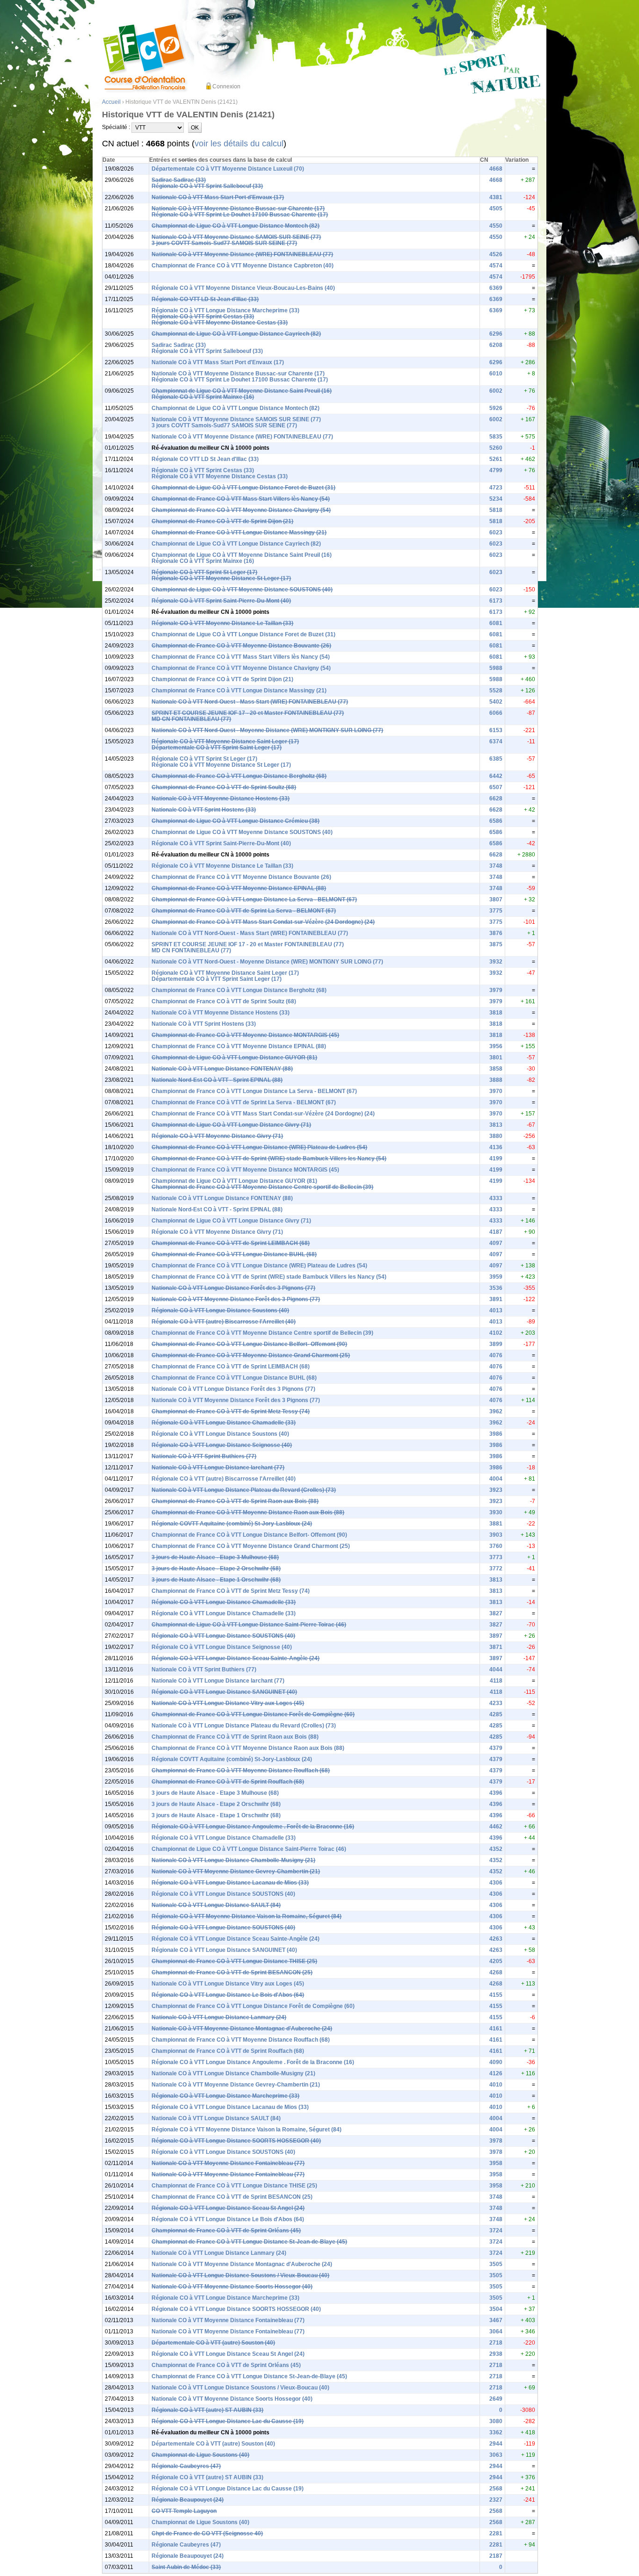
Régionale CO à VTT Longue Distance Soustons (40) (220, 1310)
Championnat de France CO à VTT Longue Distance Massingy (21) (239, 532)
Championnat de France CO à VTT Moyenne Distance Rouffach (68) (241, 1770)
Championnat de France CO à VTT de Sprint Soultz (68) (224, 787)
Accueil (111, 102)
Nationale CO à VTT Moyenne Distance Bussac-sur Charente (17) (238, 209)
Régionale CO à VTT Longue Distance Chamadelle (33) (224, 1423)
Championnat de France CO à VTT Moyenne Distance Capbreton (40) (243, 266)
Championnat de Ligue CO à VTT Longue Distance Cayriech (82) (236, 334)
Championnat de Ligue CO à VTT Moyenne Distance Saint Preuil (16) (242, 391)
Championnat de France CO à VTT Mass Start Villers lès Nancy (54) (241, 499)
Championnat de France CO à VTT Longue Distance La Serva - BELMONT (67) (254, 899)
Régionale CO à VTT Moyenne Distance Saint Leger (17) (225, 741)
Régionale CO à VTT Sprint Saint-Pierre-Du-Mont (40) (221, 601)
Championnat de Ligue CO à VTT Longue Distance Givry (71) (231, 1125)
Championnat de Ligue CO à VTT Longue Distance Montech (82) (236, 226)
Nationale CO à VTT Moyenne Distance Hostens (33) (221, 799)
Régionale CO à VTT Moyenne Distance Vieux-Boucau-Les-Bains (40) (243, 288)
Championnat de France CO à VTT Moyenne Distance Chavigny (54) (241, 510)
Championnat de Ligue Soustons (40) (200, 2455)
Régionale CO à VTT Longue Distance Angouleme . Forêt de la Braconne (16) (253, 1827)
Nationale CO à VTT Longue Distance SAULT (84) (216, 1905)
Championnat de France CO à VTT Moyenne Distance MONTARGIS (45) (245, 1035)
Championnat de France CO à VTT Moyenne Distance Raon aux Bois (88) (248, 1512)
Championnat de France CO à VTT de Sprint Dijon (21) (222, 521)
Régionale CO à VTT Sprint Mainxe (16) (203, 397)
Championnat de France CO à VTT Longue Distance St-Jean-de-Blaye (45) (249, 2242)
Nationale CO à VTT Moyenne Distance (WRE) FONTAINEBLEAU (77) (242, 254)
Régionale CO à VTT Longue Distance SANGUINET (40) (224, 1692)
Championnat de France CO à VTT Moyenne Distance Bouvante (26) (241, 646)
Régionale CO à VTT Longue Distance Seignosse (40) (222, 1445)
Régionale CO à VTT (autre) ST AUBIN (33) (207, 2410)
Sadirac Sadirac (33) (179, 180)
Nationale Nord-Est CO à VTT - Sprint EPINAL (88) (217, 1080)
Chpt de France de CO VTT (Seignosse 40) (207, 2533)
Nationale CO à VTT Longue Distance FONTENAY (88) (222, 1069)
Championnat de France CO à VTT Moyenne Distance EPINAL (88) (239, 888)
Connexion (226, 86)
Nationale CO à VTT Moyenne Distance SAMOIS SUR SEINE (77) (236, 237)
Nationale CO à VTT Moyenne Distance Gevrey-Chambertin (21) (236, 1871)
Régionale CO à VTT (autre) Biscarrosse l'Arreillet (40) (224, 1322)
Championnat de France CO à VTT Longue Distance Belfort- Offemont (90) (249, 1344)
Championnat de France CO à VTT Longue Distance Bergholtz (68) (239, 776)
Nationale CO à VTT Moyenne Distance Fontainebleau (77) (228, 2163)
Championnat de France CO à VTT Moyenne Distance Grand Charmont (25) (251, 1355)
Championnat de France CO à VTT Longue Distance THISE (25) (234, 1961)
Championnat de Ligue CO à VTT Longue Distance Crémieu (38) (236, 821)
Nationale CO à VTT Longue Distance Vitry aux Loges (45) (228, 1703)
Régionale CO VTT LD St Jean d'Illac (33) (205, 299)
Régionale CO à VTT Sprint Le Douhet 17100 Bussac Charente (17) (240, 215)
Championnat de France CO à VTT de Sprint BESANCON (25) (232, 1972)
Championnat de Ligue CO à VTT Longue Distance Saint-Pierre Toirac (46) (249, 1625)
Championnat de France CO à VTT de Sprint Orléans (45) (226, 2231)
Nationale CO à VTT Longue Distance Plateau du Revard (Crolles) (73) (244, 1490)
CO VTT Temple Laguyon (184, 2511)
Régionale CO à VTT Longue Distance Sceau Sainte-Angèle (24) (236, 1658)
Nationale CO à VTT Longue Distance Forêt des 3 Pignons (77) (233, 1288)
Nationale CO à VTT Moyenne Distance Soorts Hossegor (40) (232, 2287)
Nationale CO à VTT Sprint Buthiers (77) (204, 1456)
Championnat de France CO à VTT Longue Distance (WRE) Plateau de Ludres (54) (259, 1147)
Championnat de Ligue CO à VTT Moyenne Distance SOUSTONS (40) (242, 590)
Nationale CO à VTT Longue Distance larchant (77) (218, 1468)
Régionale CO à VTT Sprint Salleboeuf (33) (207, 186)
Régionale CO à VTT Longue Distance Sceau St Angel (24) (228, 2208)
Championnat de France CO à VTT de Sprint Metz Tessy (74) (231, 1411)
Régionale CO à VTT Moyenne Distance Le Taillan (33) (222, 623)
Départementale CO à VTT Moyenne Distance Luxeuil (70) (228, 169)
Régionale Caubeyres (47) (186, 2466)
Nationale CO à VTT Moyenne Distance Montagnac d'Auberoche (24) (242, 2029)
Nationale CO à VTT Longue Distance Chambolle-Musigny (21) (233, 1860)
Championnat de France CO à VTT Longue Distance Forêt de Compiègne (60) (253, 1714)
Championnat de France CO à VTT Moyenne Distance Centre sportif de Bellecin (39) (262, 1187)
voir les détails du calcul (239, 144)
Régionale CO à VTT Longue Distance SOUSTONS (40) (223, 1636)
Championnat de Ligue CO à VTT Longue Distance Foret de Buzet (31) (243, 488)
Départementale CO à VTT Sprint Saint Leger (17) (217, 748)
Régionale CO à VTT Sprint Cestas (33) (203, 317)
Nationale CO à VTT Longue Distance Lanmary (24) (219, 2017)
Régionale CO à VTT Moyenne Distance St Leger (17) (221, 578)
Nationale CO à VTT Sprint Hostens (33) (204, 810)
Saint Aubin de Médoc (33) (186, 2567)
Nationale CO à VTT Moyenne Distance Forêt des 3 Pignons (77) (236, 1299)
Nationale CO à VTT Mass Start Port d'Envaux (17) (218, 197)
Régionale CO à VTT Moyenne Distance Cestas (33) (220, 323)
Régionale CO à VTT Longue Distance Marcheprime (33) (225, 310)
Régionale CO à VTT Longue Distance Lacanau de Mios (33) (230, 1883)
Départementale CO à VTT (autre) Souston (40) (213, 2343)
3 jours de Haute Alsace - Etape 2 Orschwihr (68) (216, 1569)
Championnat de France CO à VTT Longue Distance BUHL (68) (234, 1254)
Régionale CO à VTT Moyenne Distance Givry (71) (217, 1136)
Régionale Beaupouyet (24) (188, 2500)
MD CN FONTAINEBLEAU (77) (191, 719)
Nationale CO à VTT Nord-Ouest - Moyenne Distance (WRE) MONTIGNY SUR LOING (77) (267, 730)
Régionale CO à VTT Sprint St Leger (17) (204, 572)
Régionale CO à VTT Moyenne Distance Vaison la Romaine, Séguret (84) (247, 1916)
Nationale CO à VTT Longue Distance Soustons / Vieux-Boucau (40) (240, 2275)
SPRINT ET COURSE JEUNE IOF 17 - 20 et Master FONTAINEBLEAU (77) (248, 713)
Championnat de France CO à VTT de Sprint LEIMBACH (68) (231, 1243)
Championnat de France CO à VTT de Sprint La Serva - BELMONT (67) (244, 911)
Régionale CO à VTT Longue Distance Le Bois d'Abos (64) (228, 1995)
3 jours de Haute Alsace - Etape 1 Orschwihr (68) (216, 1580)
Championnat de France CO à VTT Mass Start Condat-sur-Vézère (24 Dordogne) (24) (263, 922)
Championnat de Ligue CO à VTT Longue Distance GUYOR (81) (234, 1058)
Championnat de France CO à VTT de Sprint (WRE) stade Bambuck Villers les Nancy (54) (269, 1158)
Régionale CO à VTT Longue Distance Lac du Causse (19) (228, 2421)
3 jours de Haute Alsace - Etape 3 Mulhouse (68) (215, 1557)
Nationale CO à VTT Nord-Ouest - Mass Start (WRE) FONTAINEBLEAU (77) (250, 702)
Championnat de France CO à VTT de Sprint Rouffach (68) (228, 1782)
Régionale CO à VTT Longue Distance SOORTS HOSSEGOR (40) (236, 2141)
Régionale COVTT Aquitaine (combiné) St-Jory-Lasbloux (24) (232, 1524)
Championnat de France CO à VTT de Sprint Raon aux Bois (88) (235, 1501)
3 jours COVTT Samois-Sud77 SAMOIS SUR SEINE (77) (224, 243)
